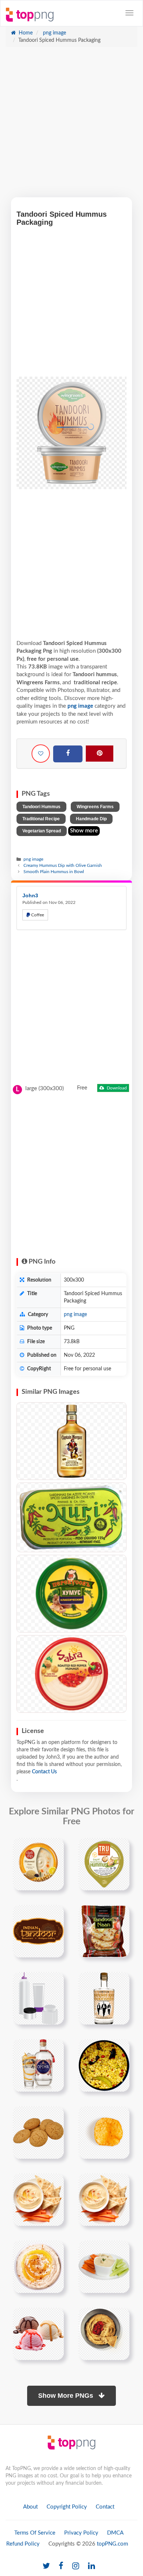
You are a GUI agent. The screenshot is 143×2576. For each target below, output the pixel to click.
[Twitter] (46, 2566)
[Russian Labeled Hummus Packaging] (71, 1594)
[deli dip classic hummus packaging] (38, 1864)
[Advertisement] (71, 126)
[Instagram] (76, 2566)
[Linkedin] (91, 2566)
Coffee (37, 915)
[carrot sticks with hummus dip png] (38, 2334)
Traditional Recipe (41, 819)
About (30, 2507)
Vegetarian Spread (42, 831)
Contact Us (44, 1772)
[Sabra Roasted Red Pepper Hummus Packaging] (71, 1674)
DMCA (115, 2533)
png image (54, 33)
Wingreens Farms (95, 807)
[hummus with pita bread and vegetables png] (104, 2199)
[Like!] (41, 754)
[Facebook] (68, 754)
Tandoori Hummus (41, 807)
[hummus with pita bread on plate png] (38, 2199)
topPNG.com (112, 2544)
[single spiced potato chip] (104, 2132)
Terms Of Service (35, 2533)
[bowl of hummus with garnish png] (38, 2267)
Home (25, 33)
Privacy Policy (81, 2533)
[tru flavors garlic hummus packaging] (104, 1864)
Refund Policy (23, 2544)
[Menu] (129, 13)
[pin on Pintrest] (54, 1848)
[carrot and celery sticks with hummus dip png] (104, 2267)
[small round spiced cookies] (38, 2132)
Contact (105, 2507)
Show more (84, 831)
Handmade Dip (91, 819)
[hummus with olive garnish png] (104, 2334)
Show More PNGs (67, 2396)
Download (116, 1088)
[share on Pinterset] (100, 754)
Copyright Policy (67, 2507)
